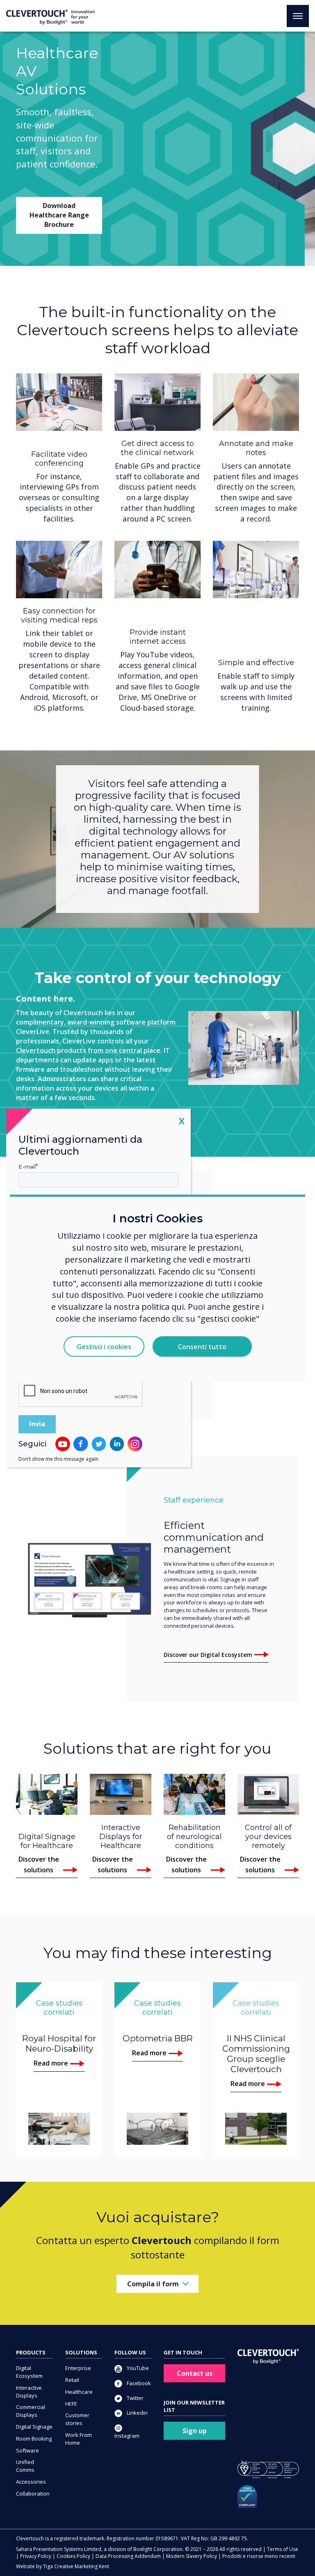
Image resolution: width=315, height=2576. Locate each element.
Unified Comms (25, 2466)
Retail (72, 2380)
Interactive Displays (29, 2392)
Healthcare (79, 2392)
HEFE (71, 2404)
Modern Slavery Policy (192, 2556)
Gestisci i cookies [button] (104, 1347)
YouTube (137, 2368)
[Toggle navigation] (298, 16)
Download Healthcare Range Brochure (59, 215)
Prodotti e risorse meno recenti (259, 2556)
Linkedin (137, 2413)
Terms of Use (283, 2549)
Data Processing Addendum (128, 2556)
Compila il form (153, 2284)
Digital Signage (34, 2427)
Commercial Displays (31, 2411)
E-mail (27, 1167)
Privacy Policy (36, 2556)
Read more (51, 2063)
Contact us (195, 2373)
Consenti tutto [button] (202, 1347)
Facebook (138, 2383)
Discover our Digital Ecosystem (208, 1655)
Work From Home (79, 2439)
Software (27, 2450)
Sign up (195, 2431)
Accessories (31, 2482)
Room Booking (34, 2439)
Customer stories (77, 2419)
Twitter (135, 2398)
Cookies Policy (73, 2556)
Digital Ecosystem (29, 2372)
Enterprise (78, 2368)
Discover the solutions (39, 1865)
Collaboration (33, 2494)
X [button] (182, 1121)
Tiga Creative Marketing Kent (76, 2566)
